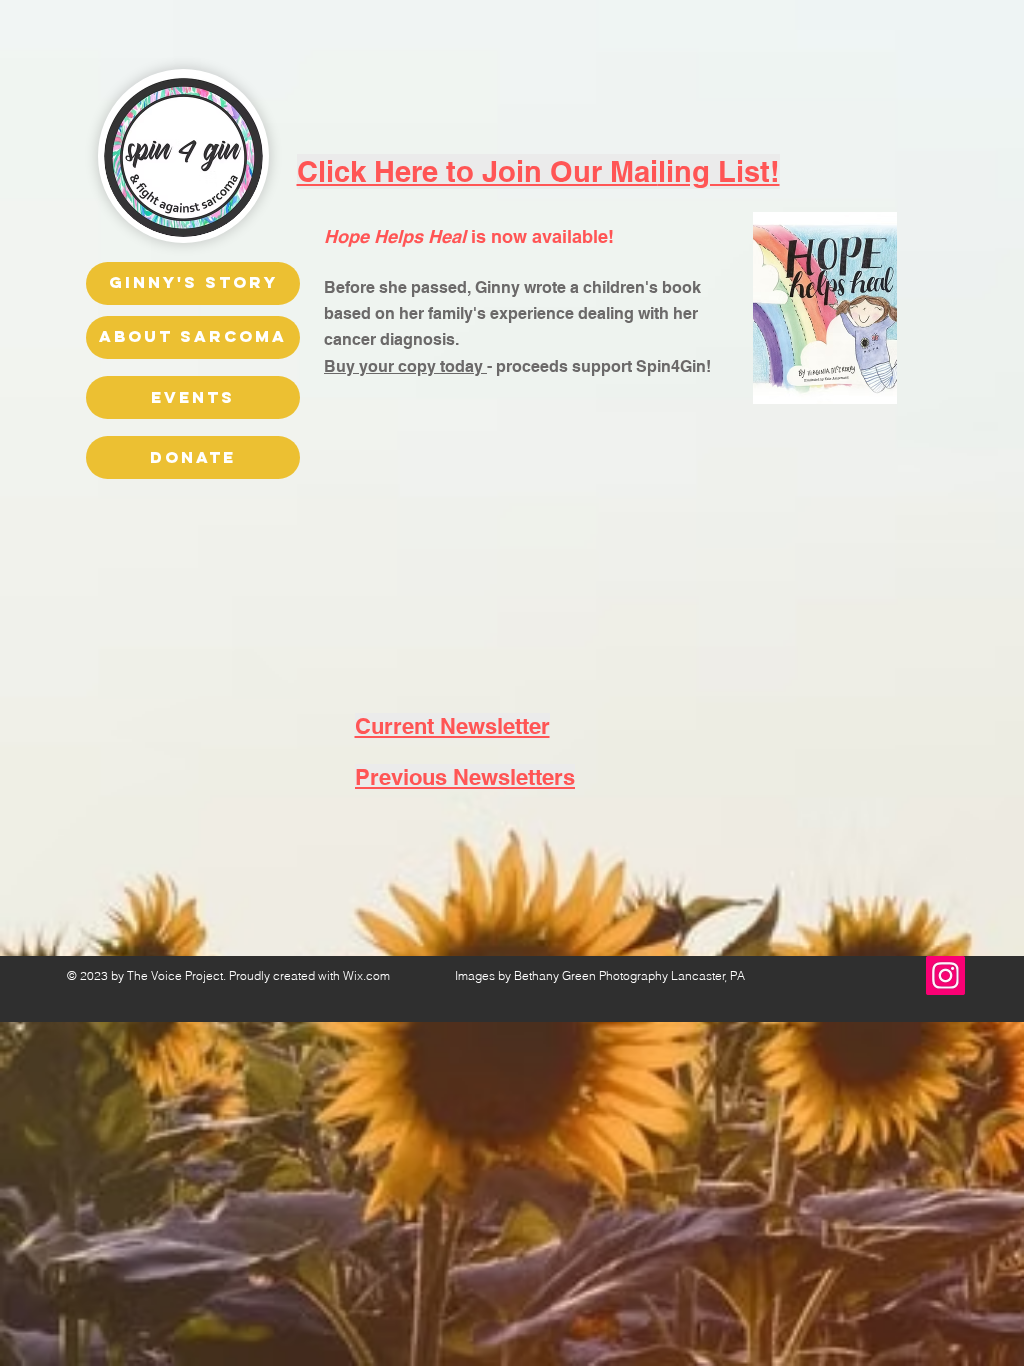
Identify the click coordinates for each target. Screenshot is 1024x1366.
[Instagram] (945, 975)
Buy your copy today (405, 366)
